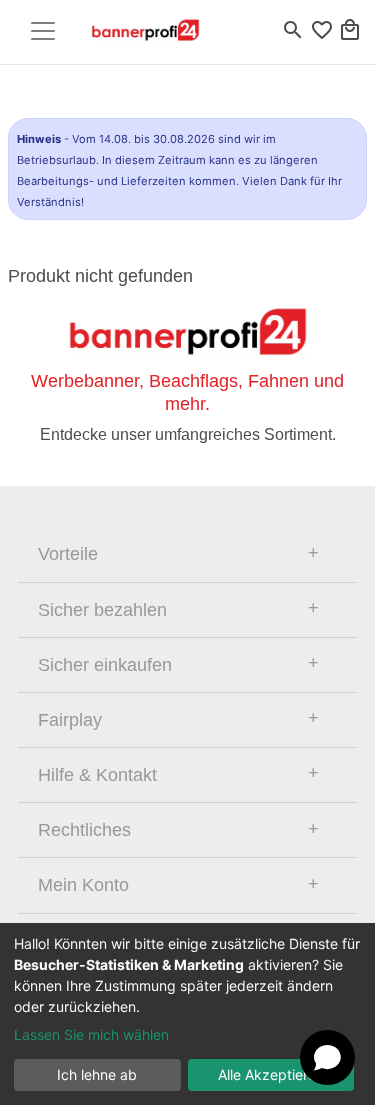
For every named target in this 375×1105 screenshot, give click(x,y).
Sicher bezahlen (102, 610)
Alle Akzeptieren (271, 1074)
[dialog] (187, 1014)
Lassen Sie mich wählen (91, 1034)
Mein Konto (83, 885)
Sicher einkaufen (105, 665)
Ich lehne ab (97, 1074)
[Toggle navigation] (43, 31)
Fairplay (70, 720)
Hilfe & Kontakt (97, 775)
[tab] (187, 554)
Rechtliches (84, 830)
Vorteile (68, 554)
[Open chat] (327, 1057)
